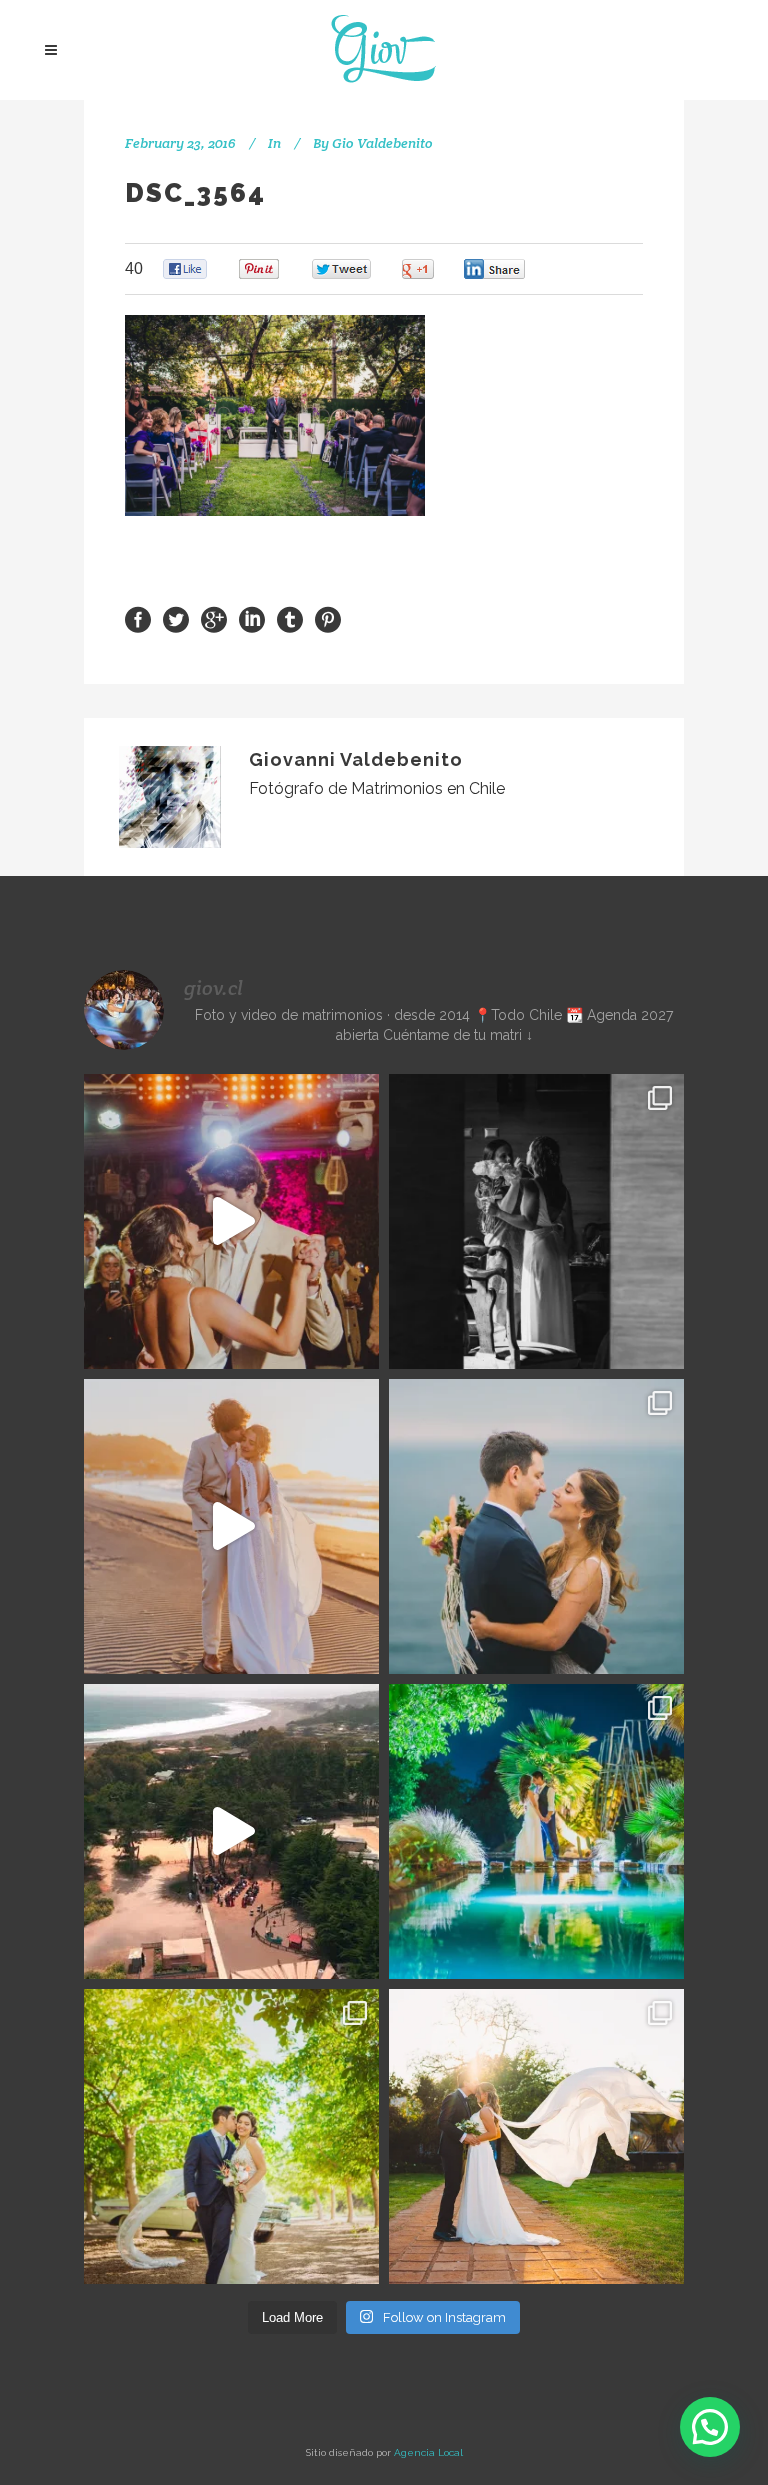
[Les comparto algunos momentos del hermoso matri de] (536, 1526)
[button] (710, 2427)
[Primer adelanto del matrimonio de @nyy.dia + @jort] (231, 2136)
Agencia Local (428, 2452)
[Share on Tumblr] (290, 618)
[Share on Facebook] (138, 618)
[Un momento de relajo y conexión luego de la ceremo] (231, 1526)
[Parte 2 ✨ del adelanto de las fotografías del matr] (536, 1831)
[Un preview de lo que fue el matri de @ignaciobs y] (231, 1831)
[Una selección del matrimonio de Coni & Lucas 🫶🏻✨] (536, 1221)
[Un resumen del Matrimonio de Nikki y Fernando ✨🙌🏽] (536, 2136)
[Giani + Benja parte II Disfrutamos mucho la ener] (231, 1221)
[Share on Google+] (214, 618)
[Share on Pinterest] (328, 618)
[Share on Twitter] (176, 618)
